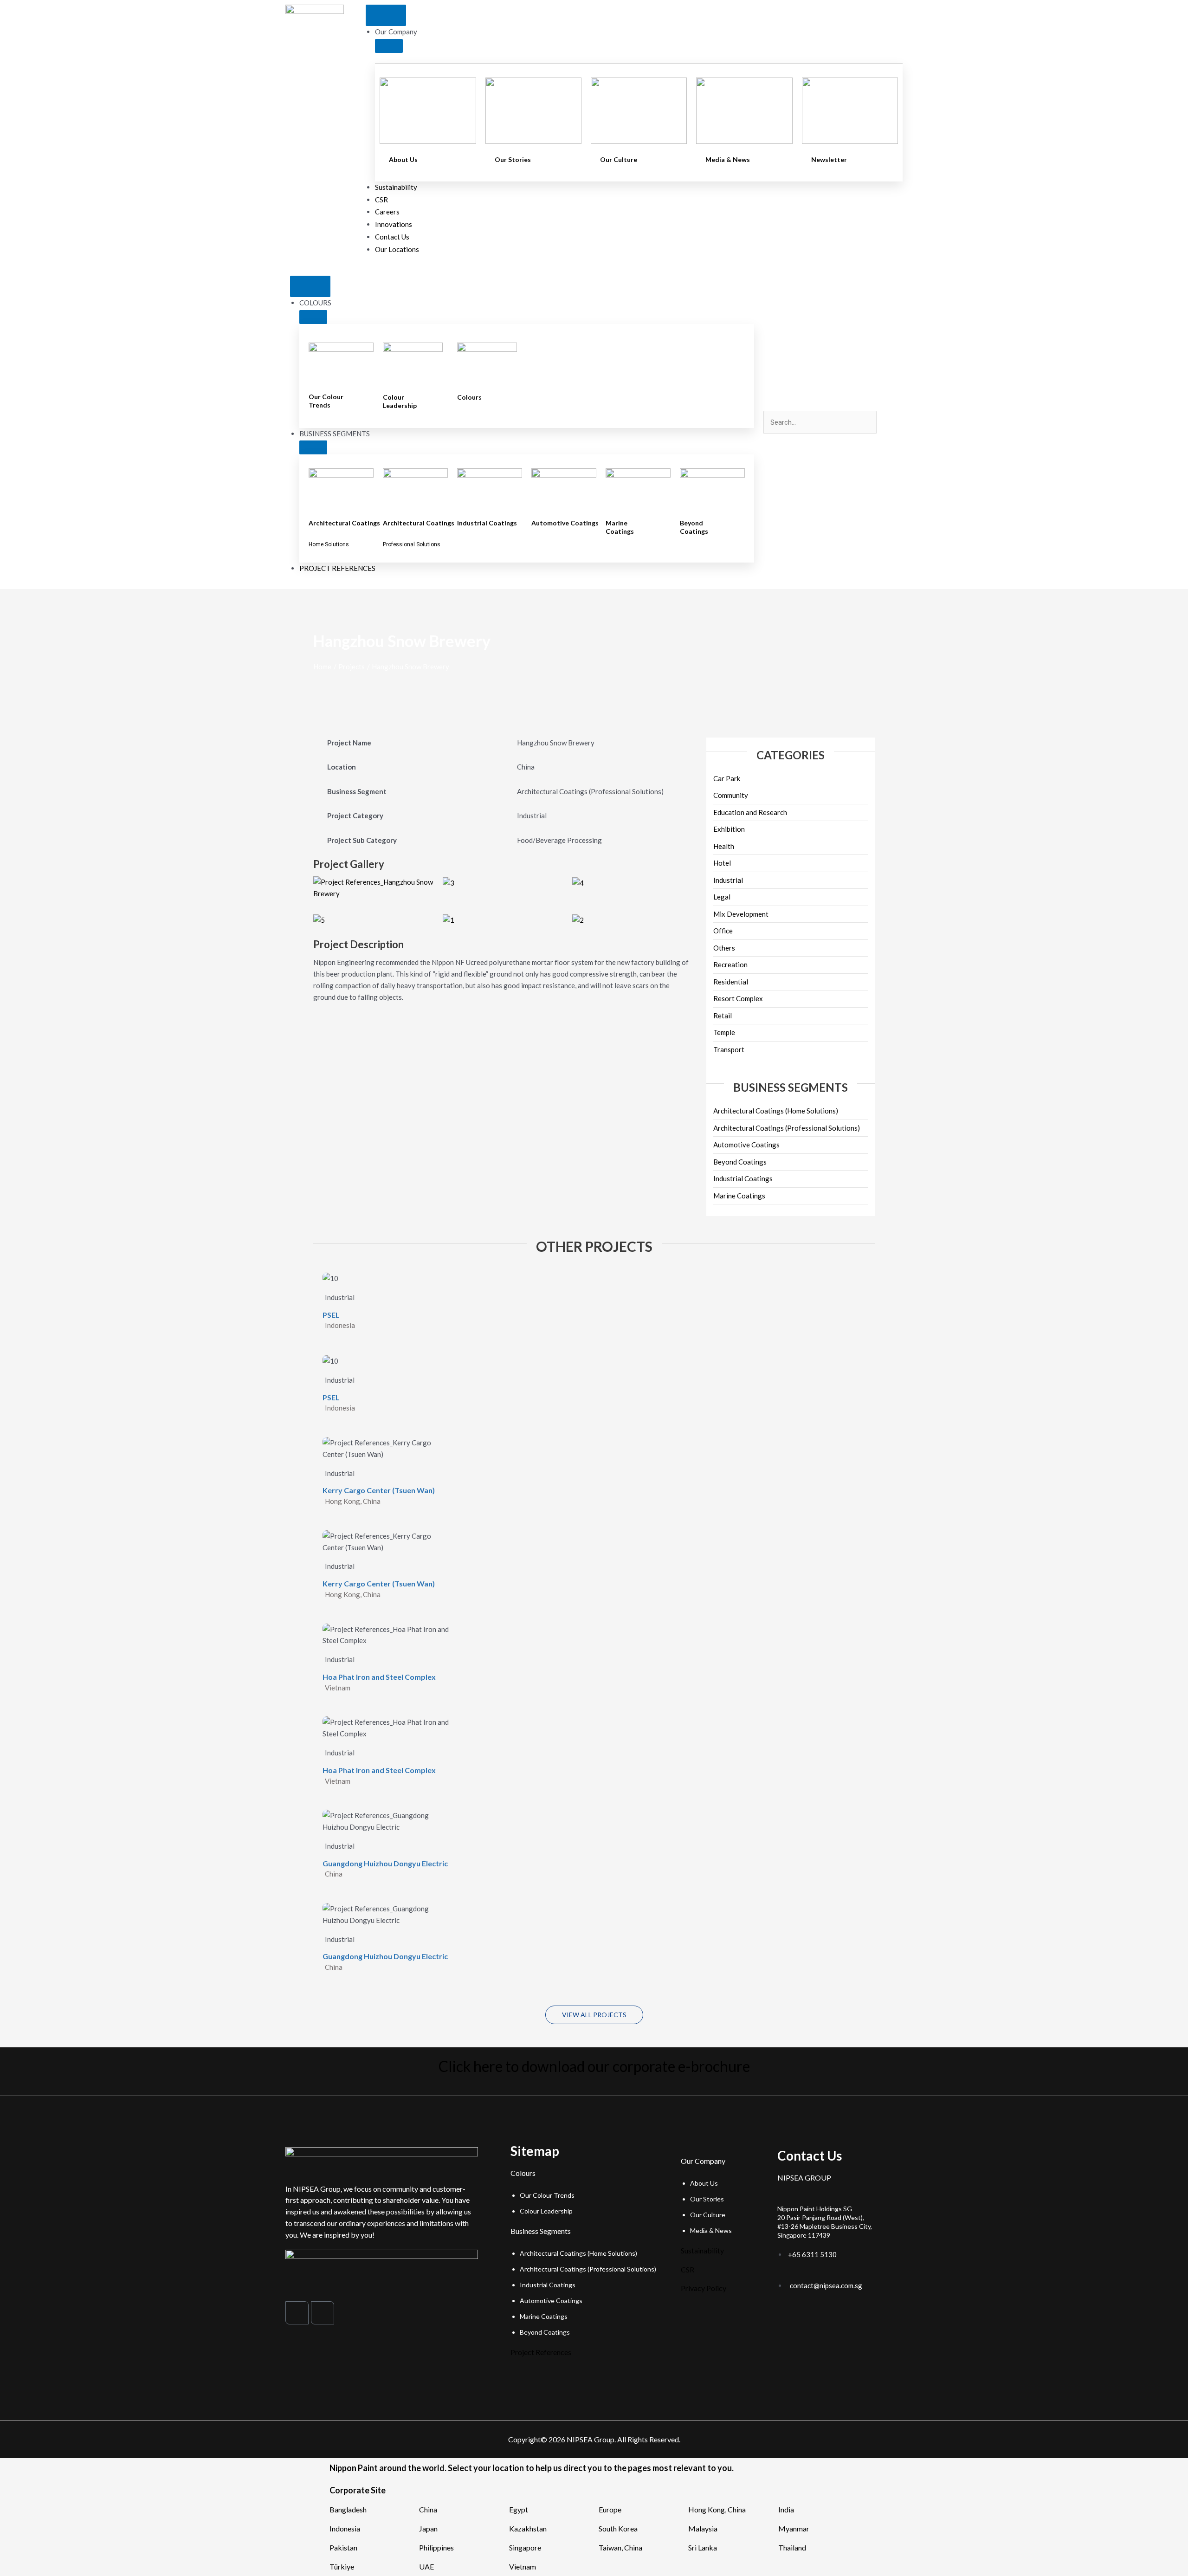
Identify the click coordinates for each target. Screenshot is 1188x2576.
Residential (731, 982)
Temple (724, 1032)
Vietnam (523, 2566)
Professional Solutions (412, 544)
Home (322, 667)
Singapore (525, 2547)
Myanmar (794, 2528)
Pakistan (343, 2547)
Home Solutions (329, 544)
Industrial (728, 880)
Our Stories (513, 159)
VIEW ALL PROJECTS (594, 2015)
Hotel (722, 863)
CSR (688, 2269)
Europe (610, 2509)
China (428, 2509)
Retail (723, 1016)
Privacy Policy (704, 2288)
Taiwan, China (620, 2547)
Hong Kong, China (717, 2509)
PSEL (331, 1315)
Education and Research (750, 812)
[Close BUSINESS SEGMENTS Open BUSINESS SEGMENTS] (313, 447)
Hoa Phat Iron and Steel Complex (379, 1677)
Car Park (727, 778)
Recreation (730, 964)
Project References (541, 2352)
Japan (428, 2528)
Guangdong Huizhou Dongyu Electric (385, 1863)
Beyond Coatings (694, 527)
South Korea (618, 2528)
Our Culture (619, 159)
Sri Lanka (703, 2547)
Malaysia (703, 2528)
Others (724, 948)
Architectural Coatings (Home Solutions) (776, 1111)
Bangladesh (348, 2509)
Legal (722, 897)
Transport (729, 1049)
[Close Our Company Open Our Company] (389, 46)
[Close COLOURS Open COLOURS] (313, 317)
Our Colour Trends (326, 401)
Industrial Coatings (487, 523)
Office (723, 931)
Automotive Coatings (565, 523)
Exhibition (729, 829)
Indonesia (345, 2528)
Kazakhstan (528, 2528)
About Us (403, 159)
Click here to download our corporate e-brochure (594, 2066)
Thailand (792, 2547)
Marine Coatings (620, 527)
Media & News (728, 159)
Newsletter (829, 159)
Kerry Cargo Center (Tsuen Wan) (379, 1490)
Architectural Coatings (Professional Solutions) (787, 1128)
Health (724, 846)
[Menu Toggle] (386, 15)
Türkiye (342, 2566)
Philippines (436, 2547)
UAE (426, 2566)
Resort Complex (738, 998)
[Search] (777, 442)
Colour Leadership (400, 401)
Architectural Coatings (344, 523)
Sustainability (702, 2250)
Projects (352, 667)
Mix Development (741, 914)
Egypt (519, 2509)
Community (731, 795)
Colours (469, 397)
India (786, 2509)
